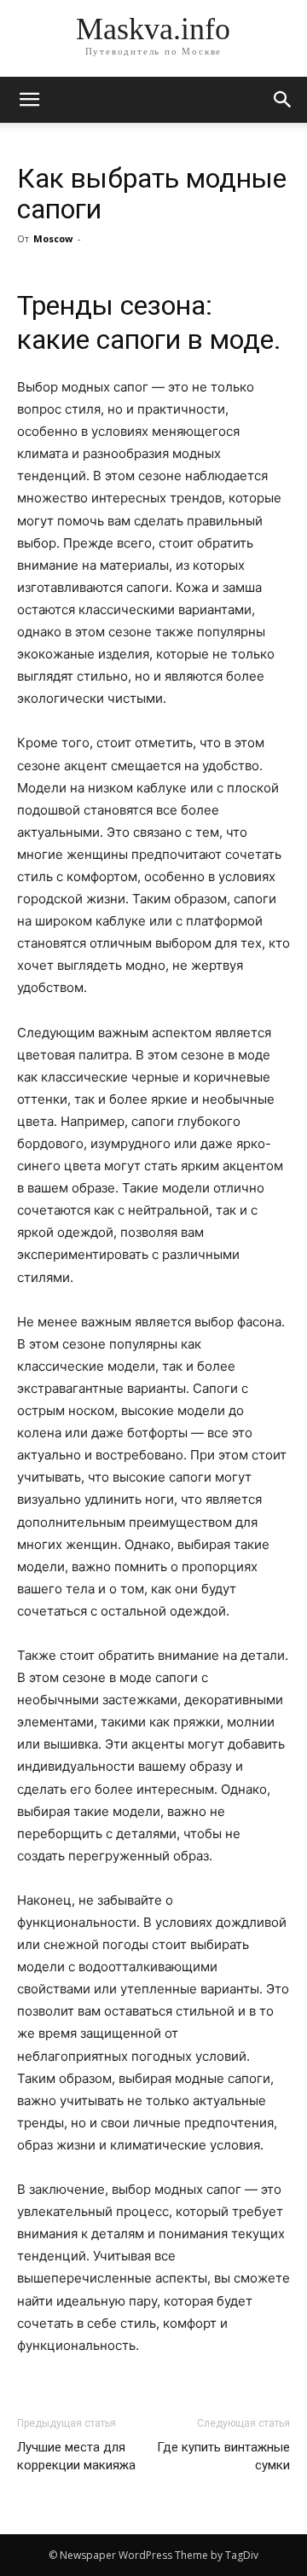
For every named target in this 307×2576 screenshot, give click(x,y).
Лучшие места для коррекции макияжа (76, 2456)
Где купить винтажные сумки (223, 2456)
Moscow (53, 238)
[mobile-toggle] (29, 100)
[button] (283, 100)
